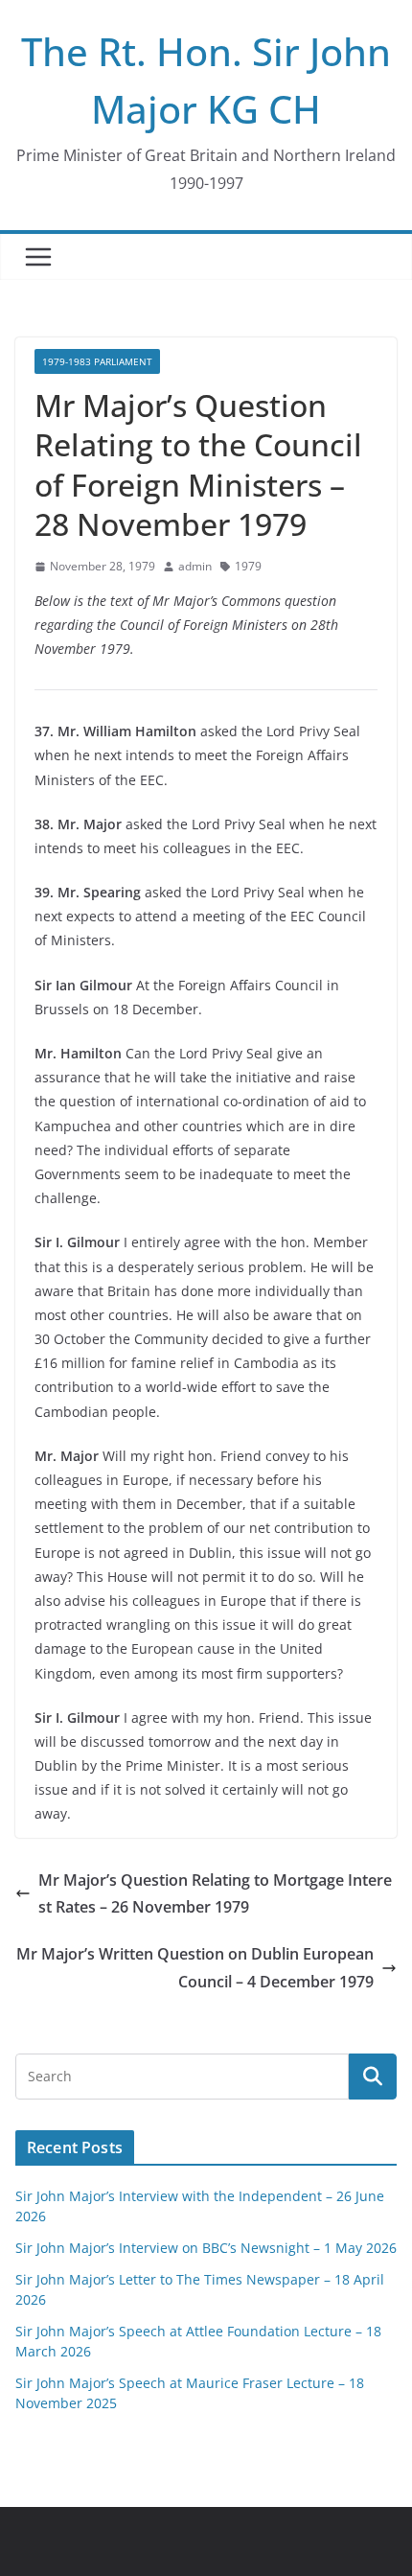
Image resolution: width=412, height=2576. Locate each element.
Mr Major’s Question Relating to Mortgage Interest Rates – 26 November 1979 (215, 1894)
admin (195, 566)
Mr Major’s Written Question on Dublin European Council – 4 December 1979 (195, 1968)
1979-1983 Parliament (97, 361)
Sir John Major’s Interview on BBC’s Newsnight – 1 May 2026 (206, 2248)
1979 (248, 566)
